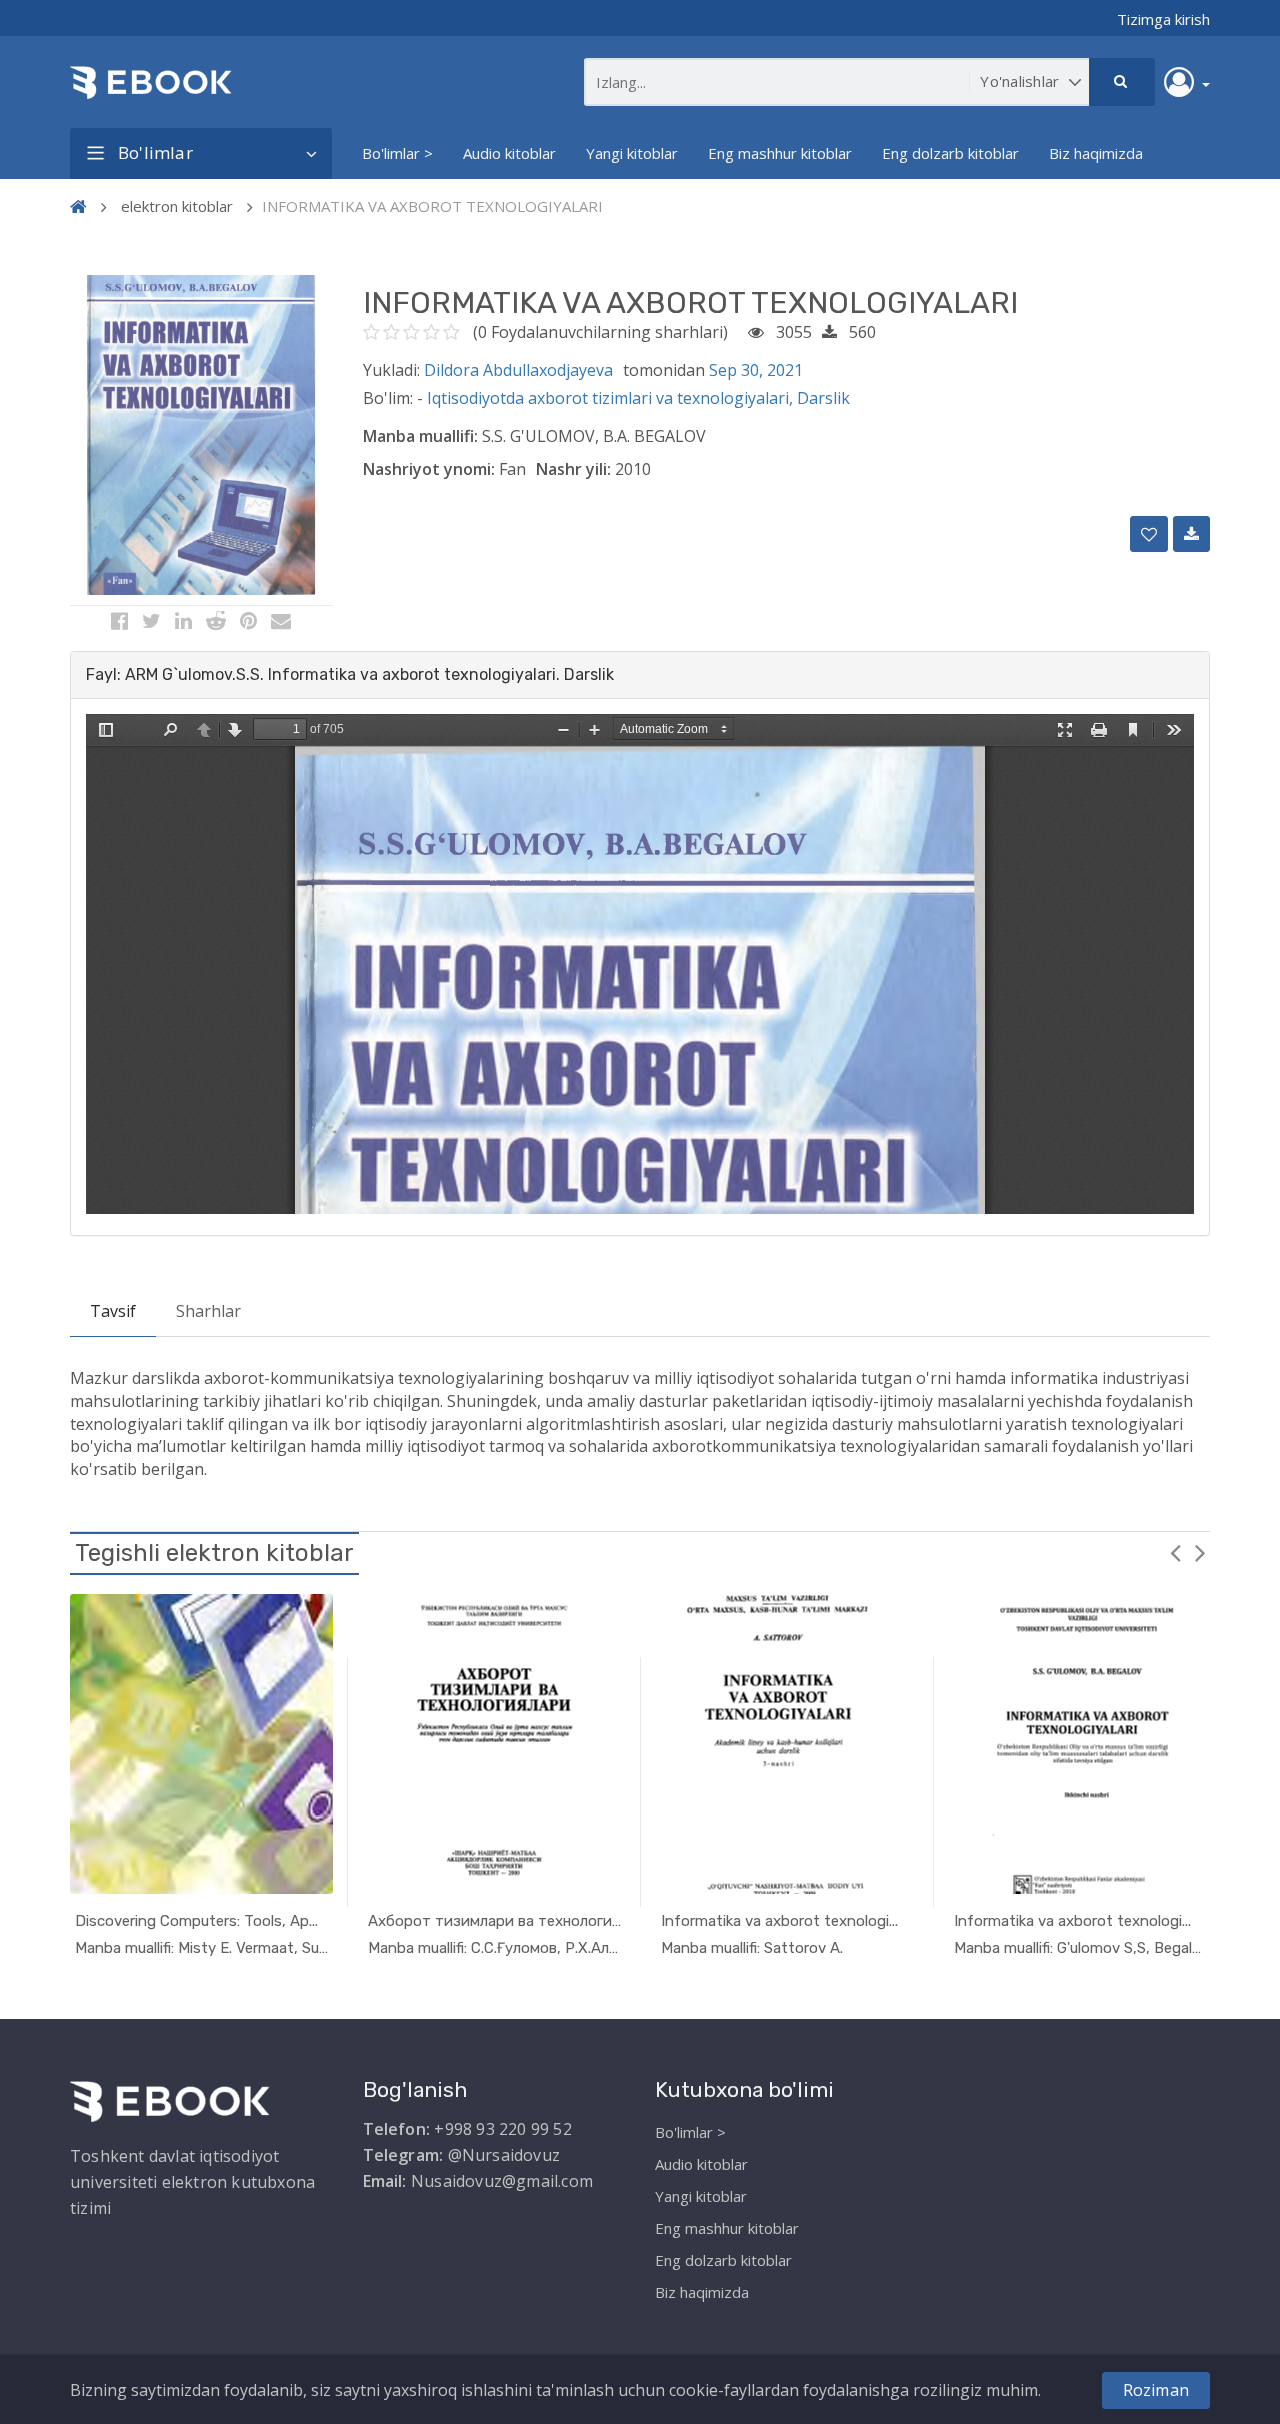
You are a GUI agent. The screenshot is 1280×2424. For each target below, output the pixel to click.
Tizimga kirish (1163, 19)
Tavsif (113, 1311)
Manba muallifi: (420, 436)
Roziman (1156, 2390)
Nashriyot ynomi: (429, 469)
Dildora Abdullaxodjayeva (518, 370)
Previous (1175, 1552)
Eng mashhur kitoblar (780, 153)
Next (1200, 1552)
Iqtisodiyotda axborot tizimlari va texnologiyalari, (612, 398)
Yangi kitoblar (632, 153)
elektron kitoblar (177, 206)
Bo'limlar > (397, 153)
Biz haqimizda (1096, 153)
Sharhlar (208, 1311)
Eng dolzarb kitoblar (950, 153)
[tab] (640, 675)
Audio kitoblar (509, 153)
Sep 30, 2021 (756, 370)
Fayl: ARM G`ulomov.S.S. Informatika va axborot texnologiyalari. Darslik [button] (350, 674)
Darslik (823, 398)
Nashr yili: (573, 469)
